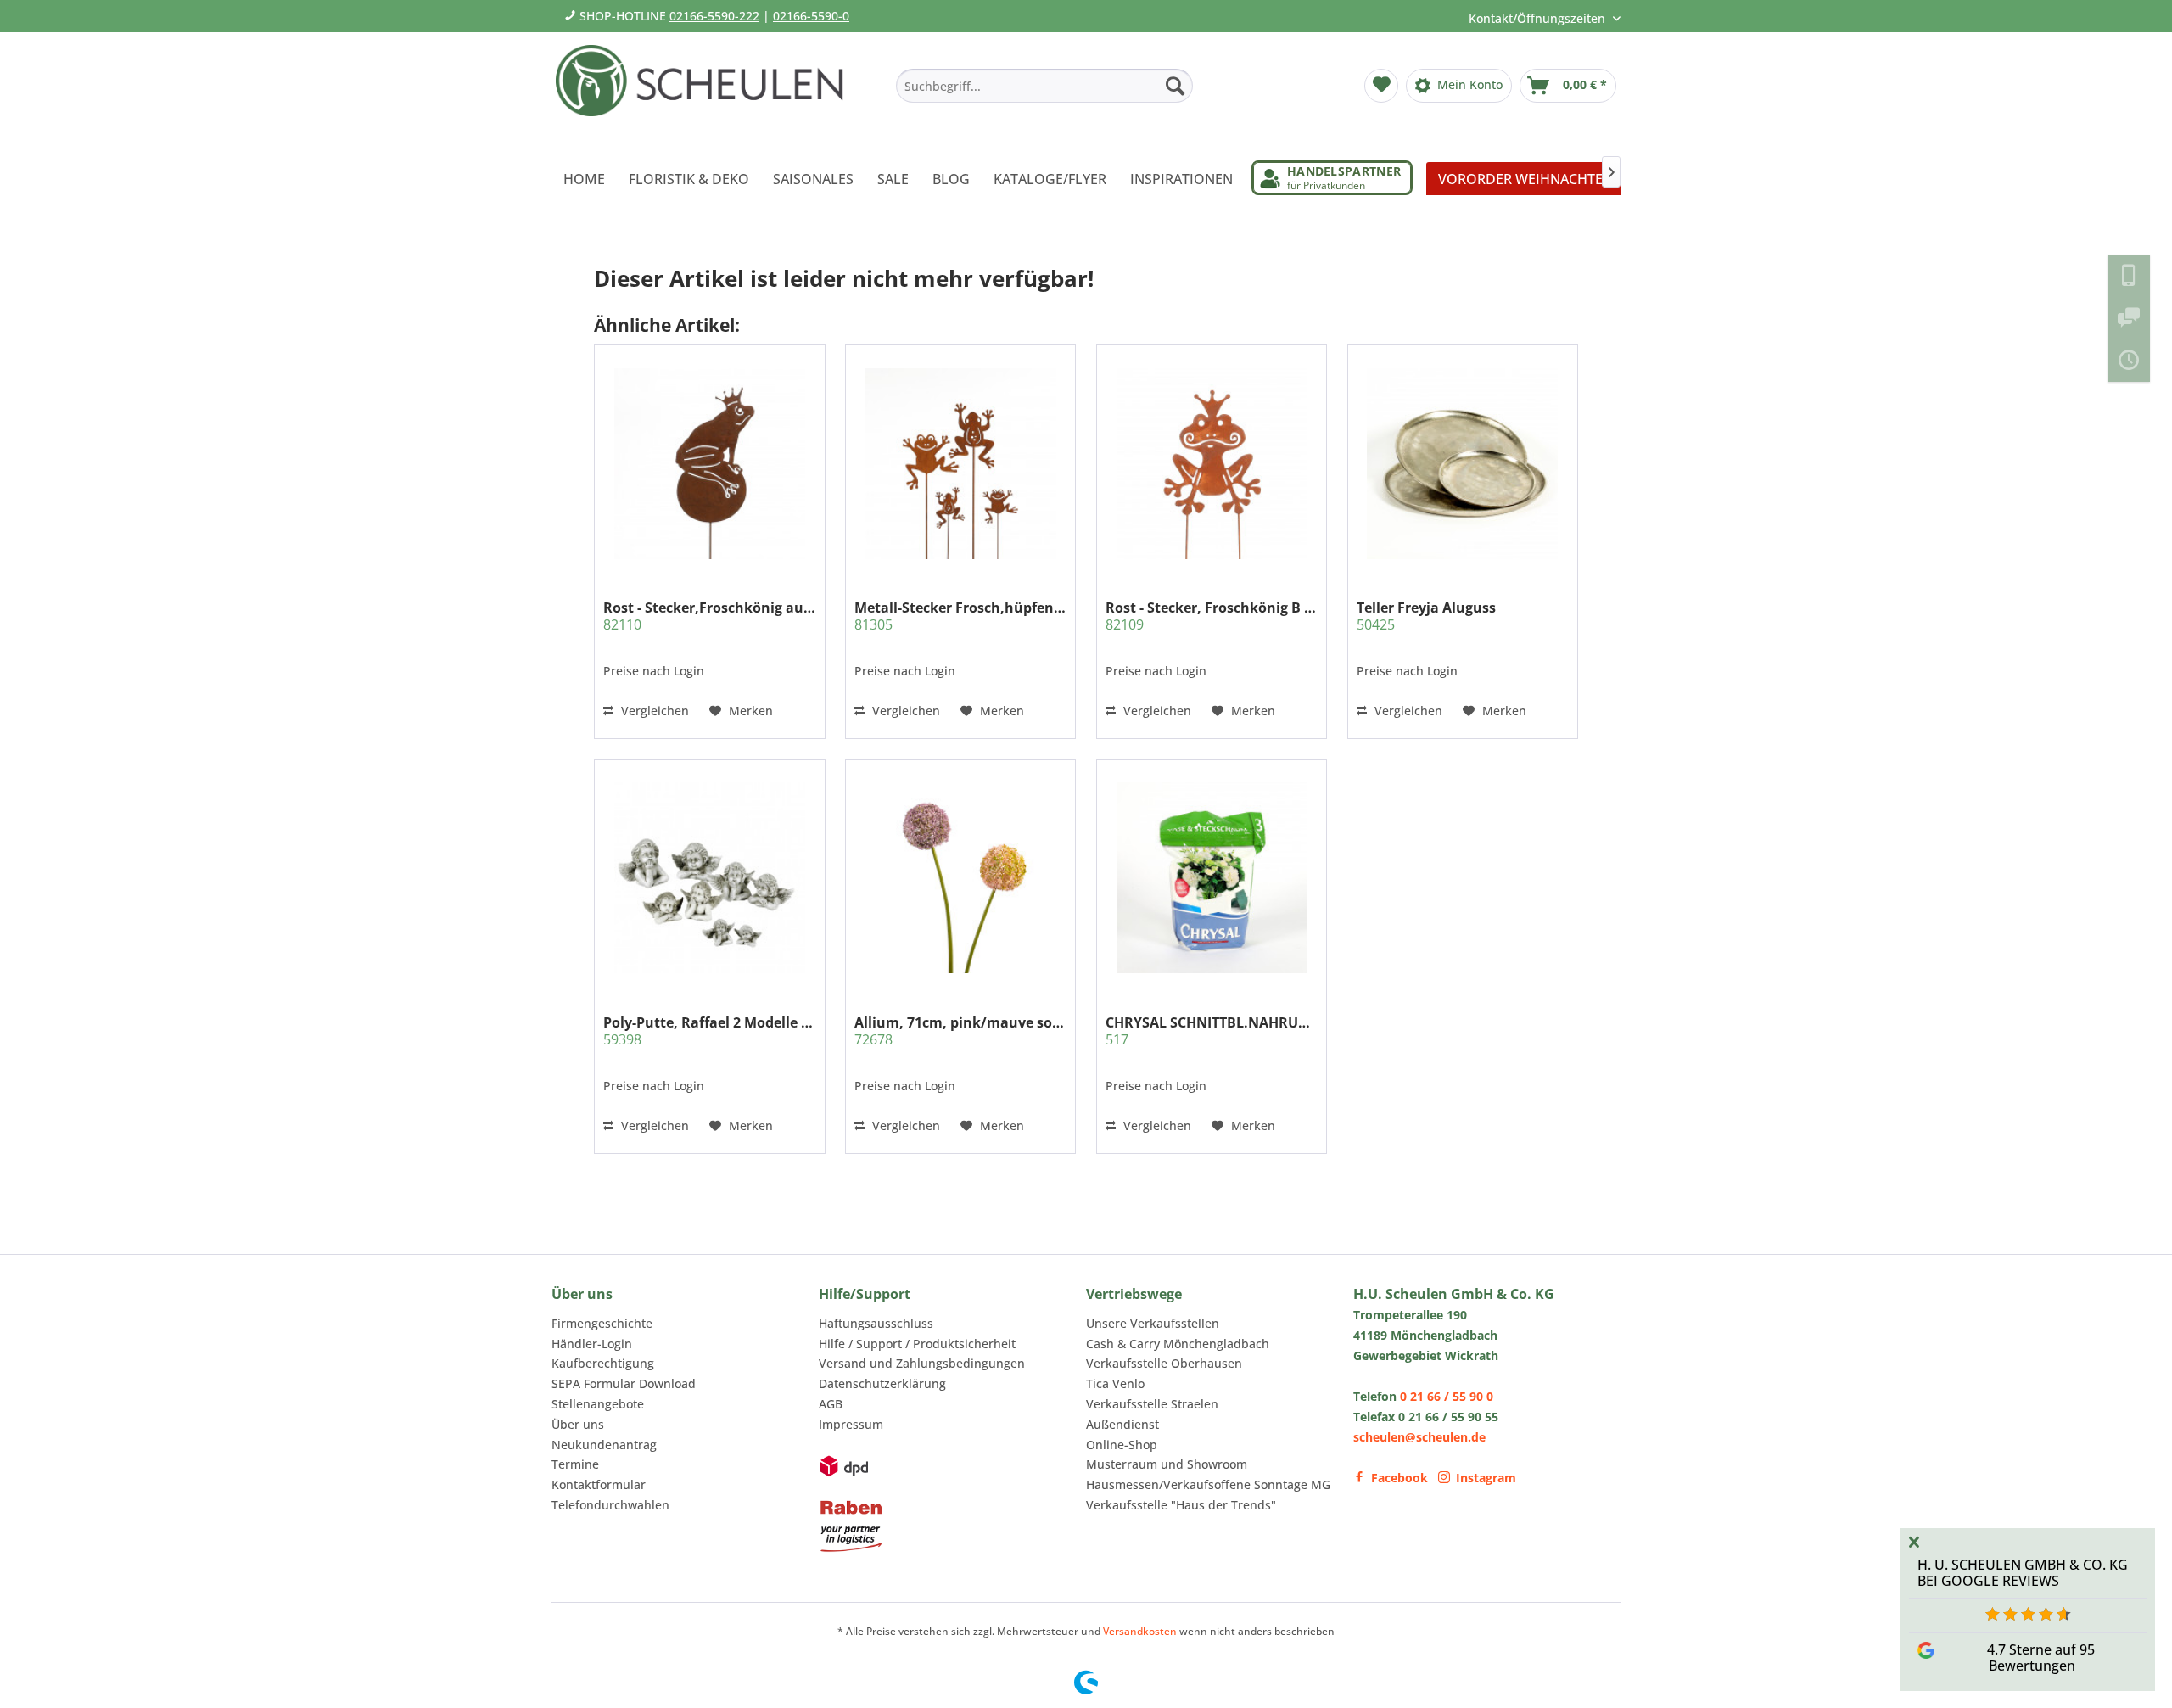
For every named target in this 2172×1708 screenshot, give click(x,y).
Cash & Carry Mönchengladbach (1178, 1344)
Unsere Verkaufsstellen (1153, 1323)
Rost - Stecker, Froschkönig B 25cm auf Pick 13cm (1212, 616)
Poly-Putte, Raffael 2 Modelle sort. (709, 1031)
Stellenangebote (598, 1404)
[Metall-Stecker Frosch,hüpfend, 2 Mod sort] (960, 463)
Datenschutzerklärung (882, 1383)
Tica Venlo (1115, 1383)
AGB (831, 1404)
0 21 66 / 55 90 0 (1447, 1396)
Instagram (1486, 1478)
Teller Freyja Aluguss (1426, 616)
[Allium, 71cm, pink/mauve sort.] (960, 877)
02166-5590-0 (811, 16)
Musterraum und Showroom (1167, 1464)
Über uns (578, 1424)
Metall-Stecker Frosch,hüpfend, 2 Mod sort (960, 616)
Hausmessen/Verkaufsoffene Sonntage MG (1208, 1484)
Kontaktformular (599, 1484)
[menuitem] (1044, 86)
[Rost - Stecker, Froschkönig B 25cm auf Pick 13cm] (1212, 463)
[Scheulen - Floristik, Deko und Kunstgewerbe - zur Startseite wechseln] (706, 92)
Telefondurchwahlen (610, 1505)
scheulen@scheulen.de (1419, 1437)
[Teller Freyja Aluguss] (1463, 463)
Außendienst (1122, 1424)
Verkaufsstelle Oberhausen (1164, 1363)
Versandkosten (1140, 1631)
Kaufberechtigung (603, 1363)
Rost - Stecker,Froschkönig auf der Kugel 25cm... (709, 616)
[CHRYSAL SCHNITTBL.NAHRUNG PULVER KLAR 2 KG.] (1212, 877)
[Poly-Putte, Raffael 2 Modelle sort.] (709, 877)
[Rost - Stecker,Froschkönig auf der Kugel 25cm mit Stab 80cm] (709, 463)
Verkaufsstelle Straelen (1152, 1404)
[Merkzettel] (1381, 86)
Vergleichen (653, 711)
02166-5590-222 (714, 16)
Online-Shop (1122, 1445)
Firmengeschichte (602, 1323)
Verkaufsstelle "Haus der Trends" (1181, 1505)
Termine (575, 1464)
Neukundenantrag (604, 1445)
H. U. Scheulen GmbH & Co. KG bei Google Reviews (2023, 1573)
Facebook (1399, 1478)
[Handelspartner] (1332, 178)
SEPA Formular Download (624, 1383)
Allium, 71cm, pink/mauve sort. (960, 1031)
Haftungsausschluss (876, 1323)
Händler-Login (592, 1344)
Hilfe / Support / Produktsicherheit (917, 1344)
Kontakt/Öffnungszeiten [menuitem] (1539, 18)
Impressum (851, 1424)
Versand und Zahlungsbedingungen (922, 1363)
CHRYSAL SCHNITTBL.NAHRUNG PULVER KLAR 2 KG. (1212, 1031)
